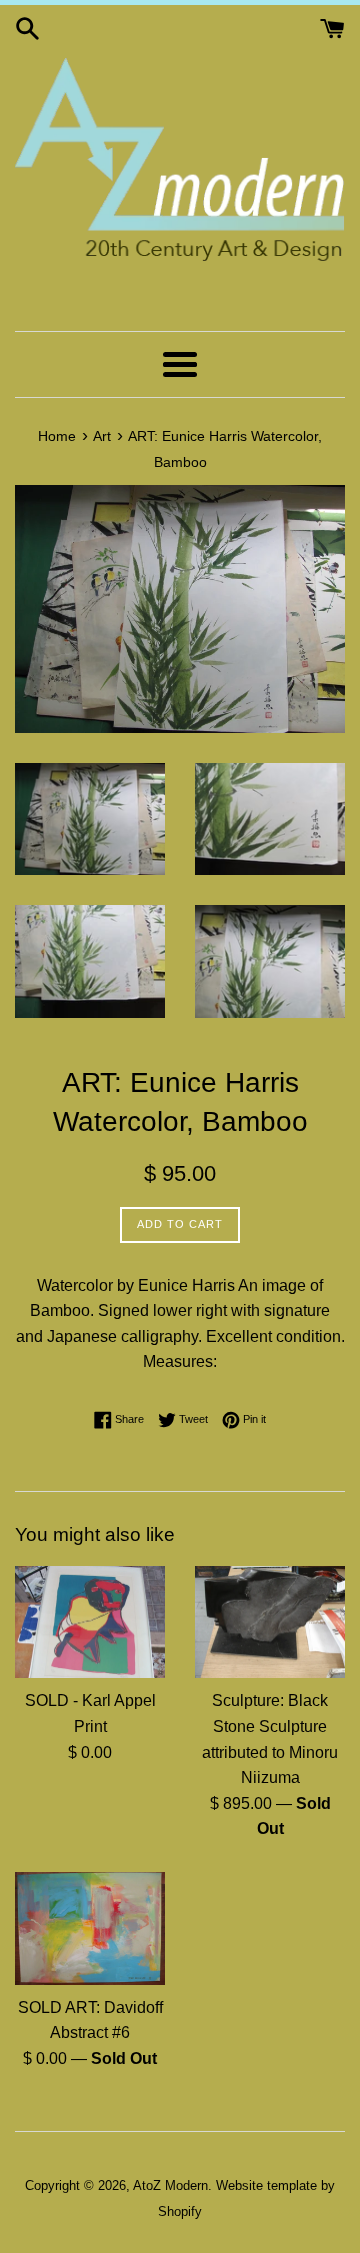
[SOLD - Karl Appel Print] (90, 1622)
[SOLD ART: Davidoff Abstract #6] (90, 1928)
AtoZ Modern (170, 2185)
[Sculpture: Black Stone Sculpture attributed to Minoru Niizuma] (270, 1622)
